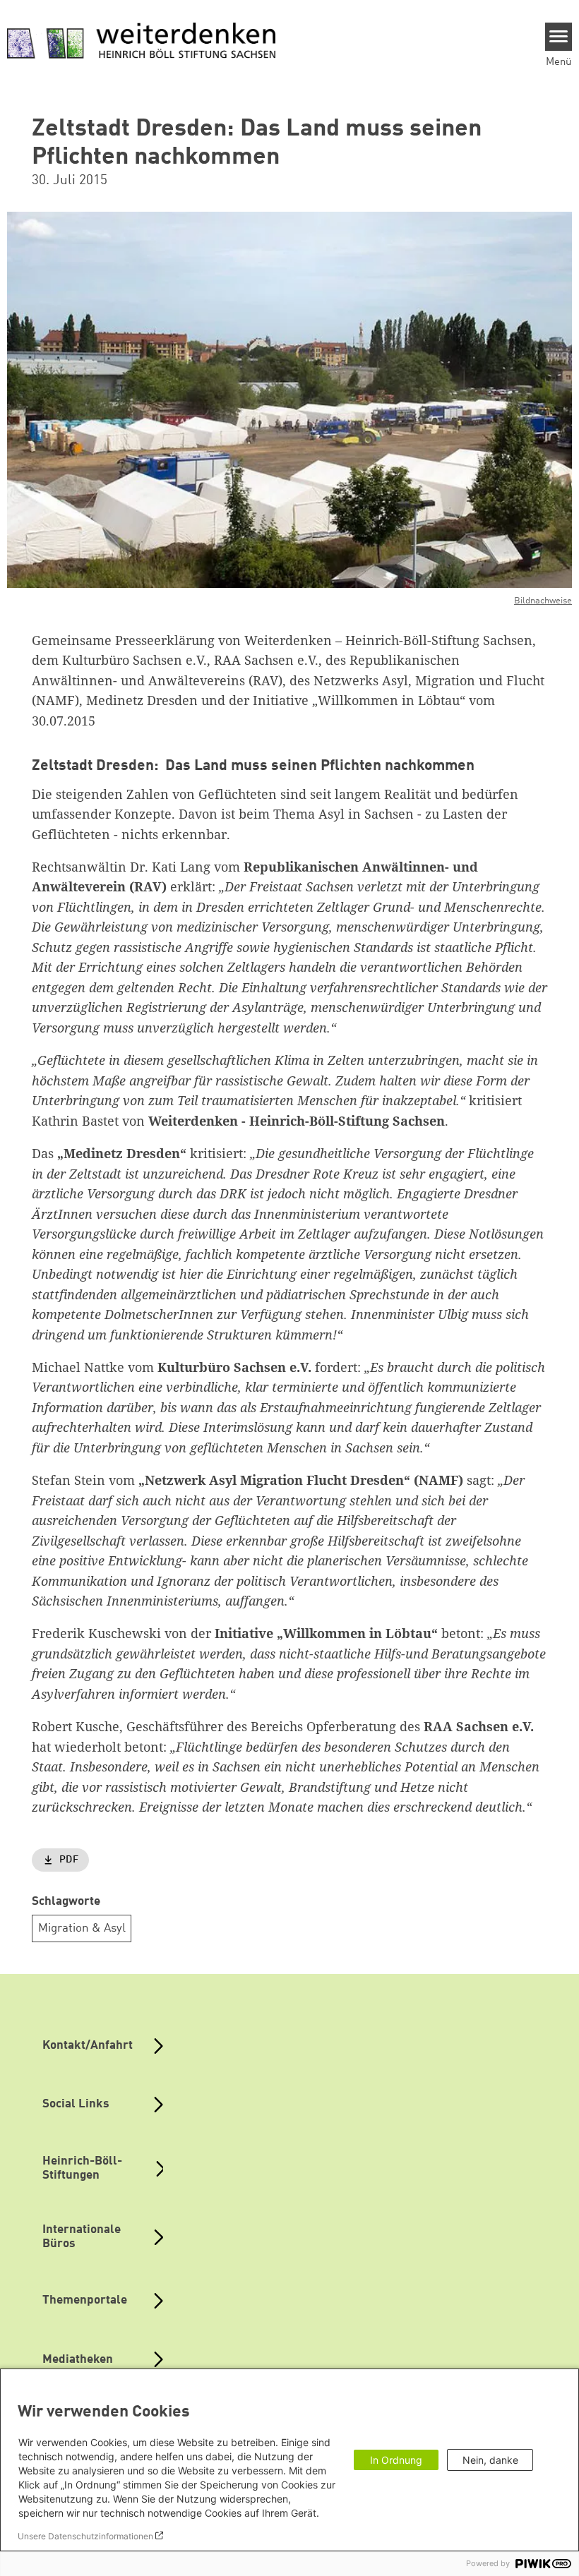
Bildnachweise (543, 601)
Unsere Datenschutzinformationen (85, 2536)
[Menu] (559, 37)
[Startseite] (141, 42)
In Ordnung (396, 2460)
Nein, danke (490, 2460)
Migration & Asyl (82, 1928)
